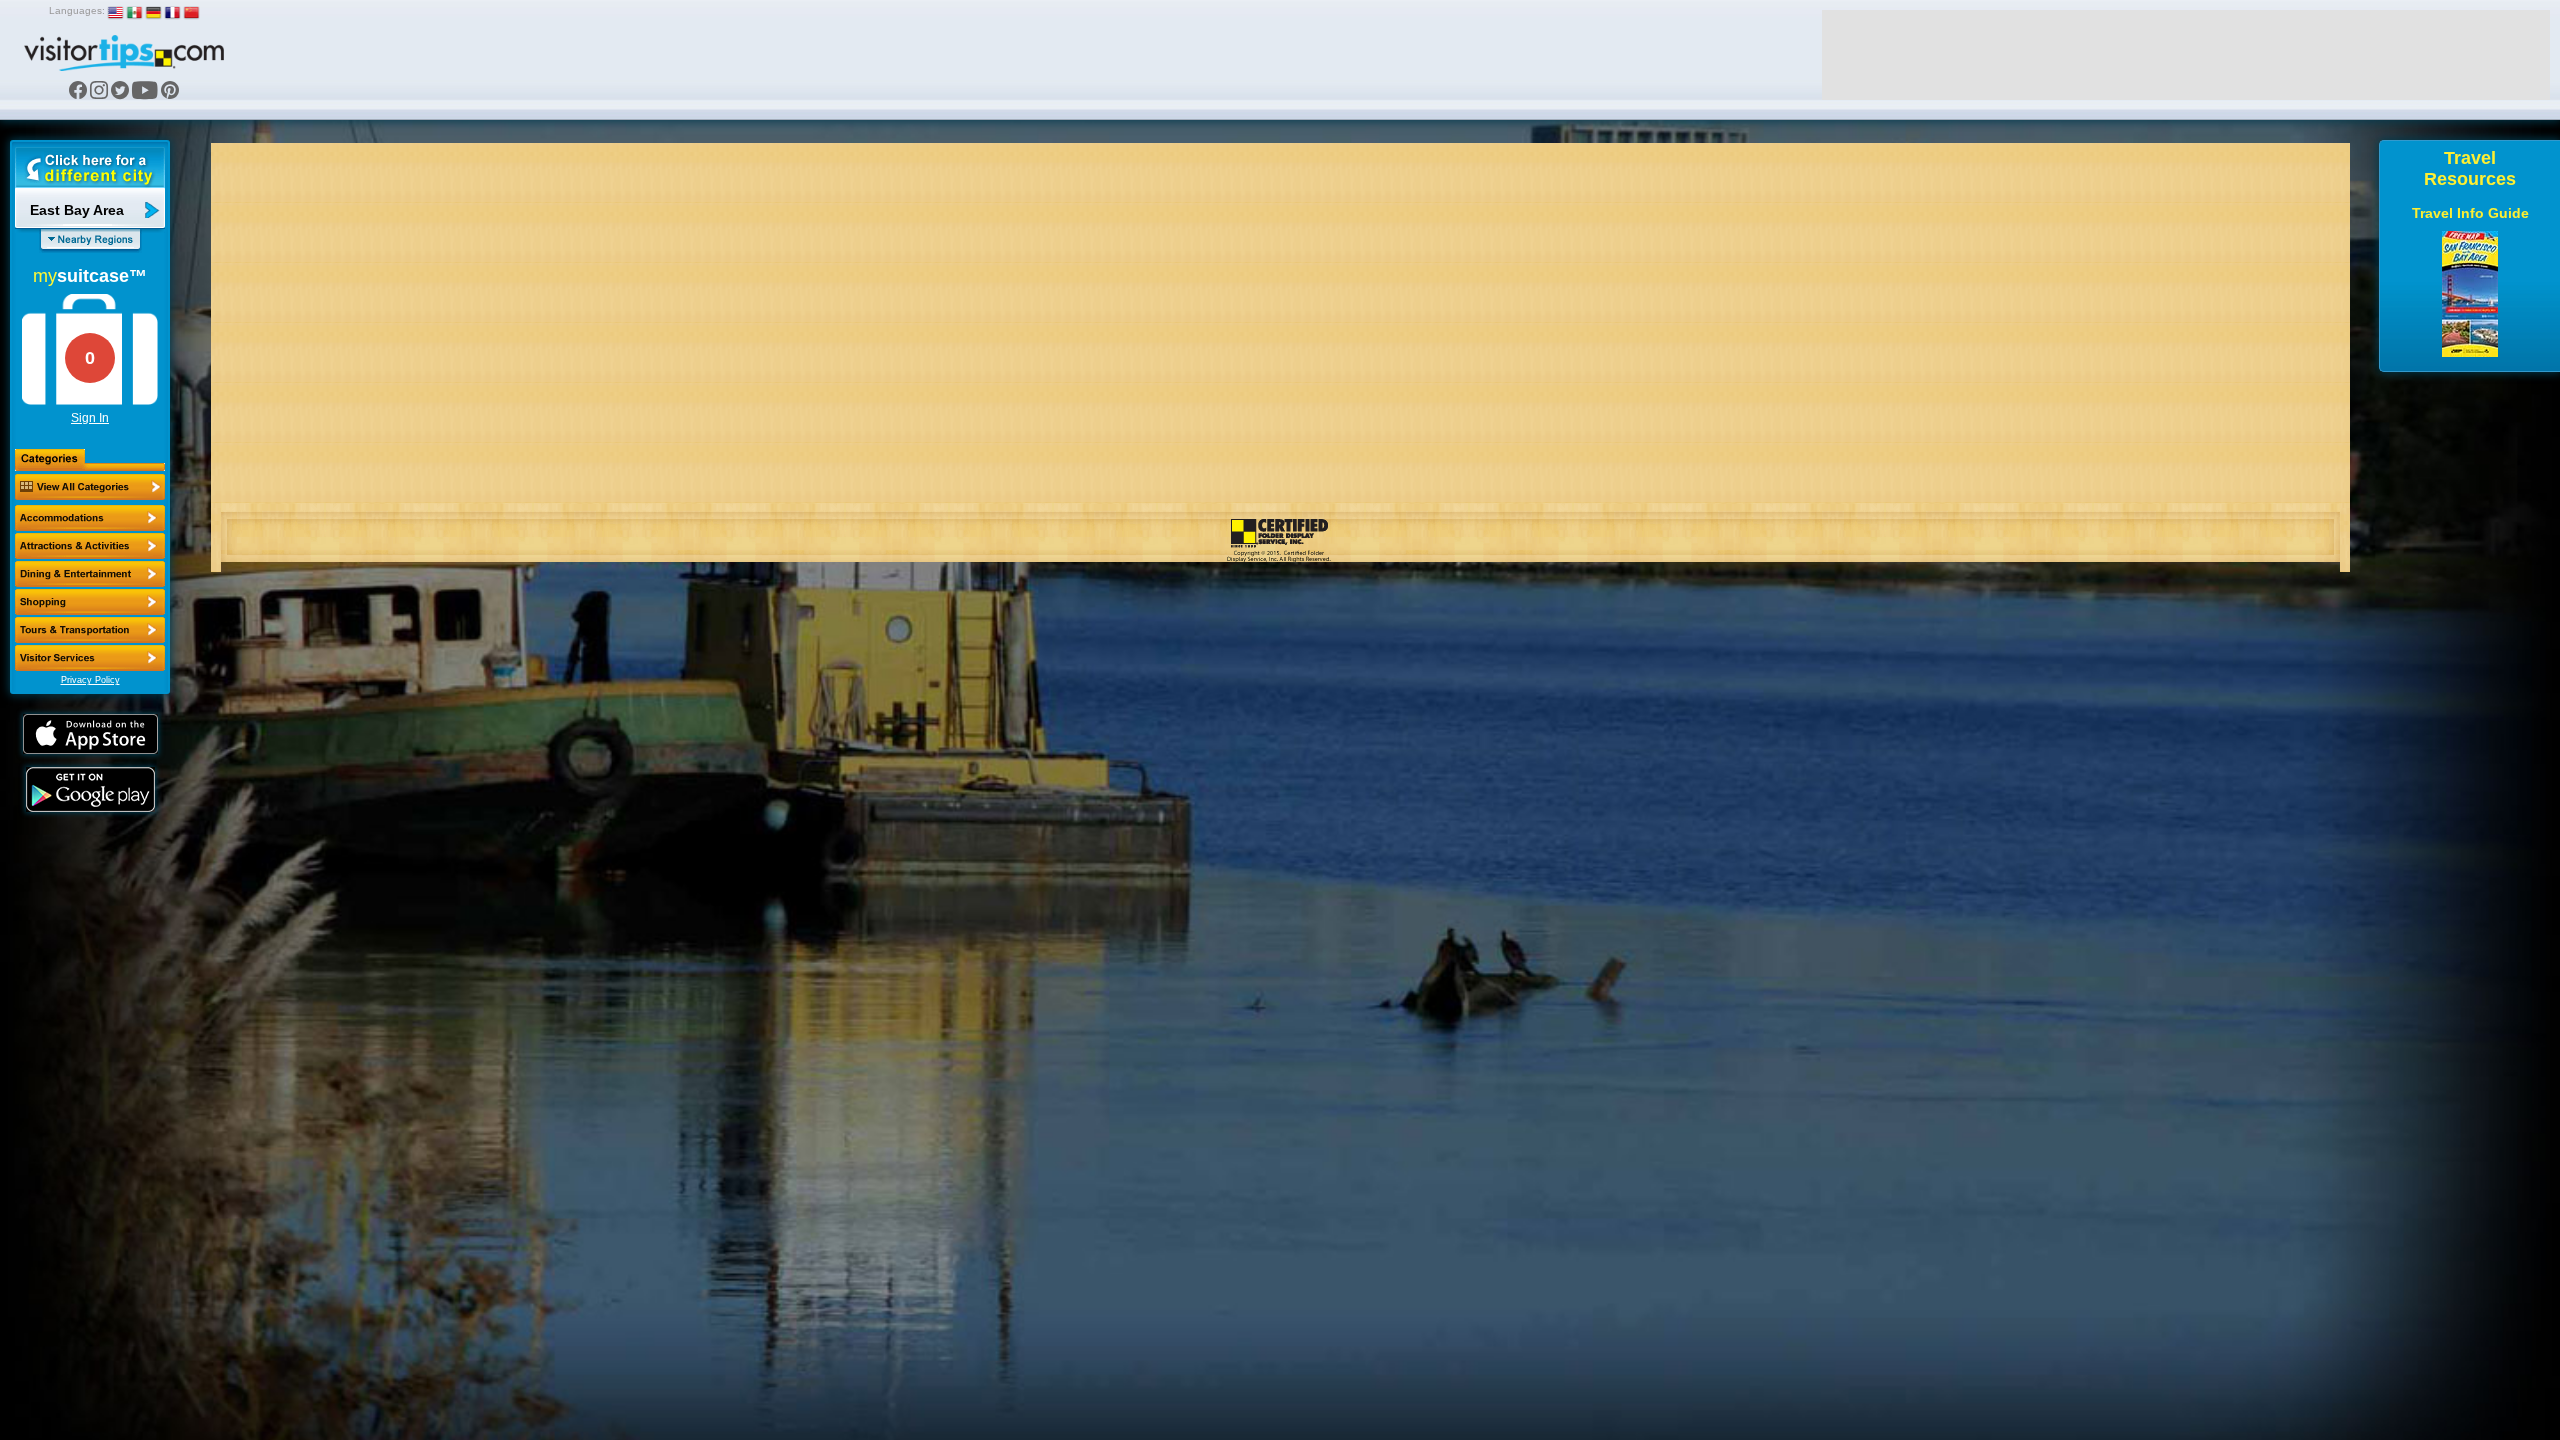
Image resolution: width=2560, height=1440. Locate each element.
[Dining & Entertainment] (90, 574)
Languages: (77, 10)
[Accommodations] (90, 518)
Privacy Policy (90, 680)
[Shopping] (90, 602)
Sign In (90, 418)
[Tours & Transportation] (90, 630)
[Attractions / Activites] (90, 546)
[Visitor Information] (90, 658)
